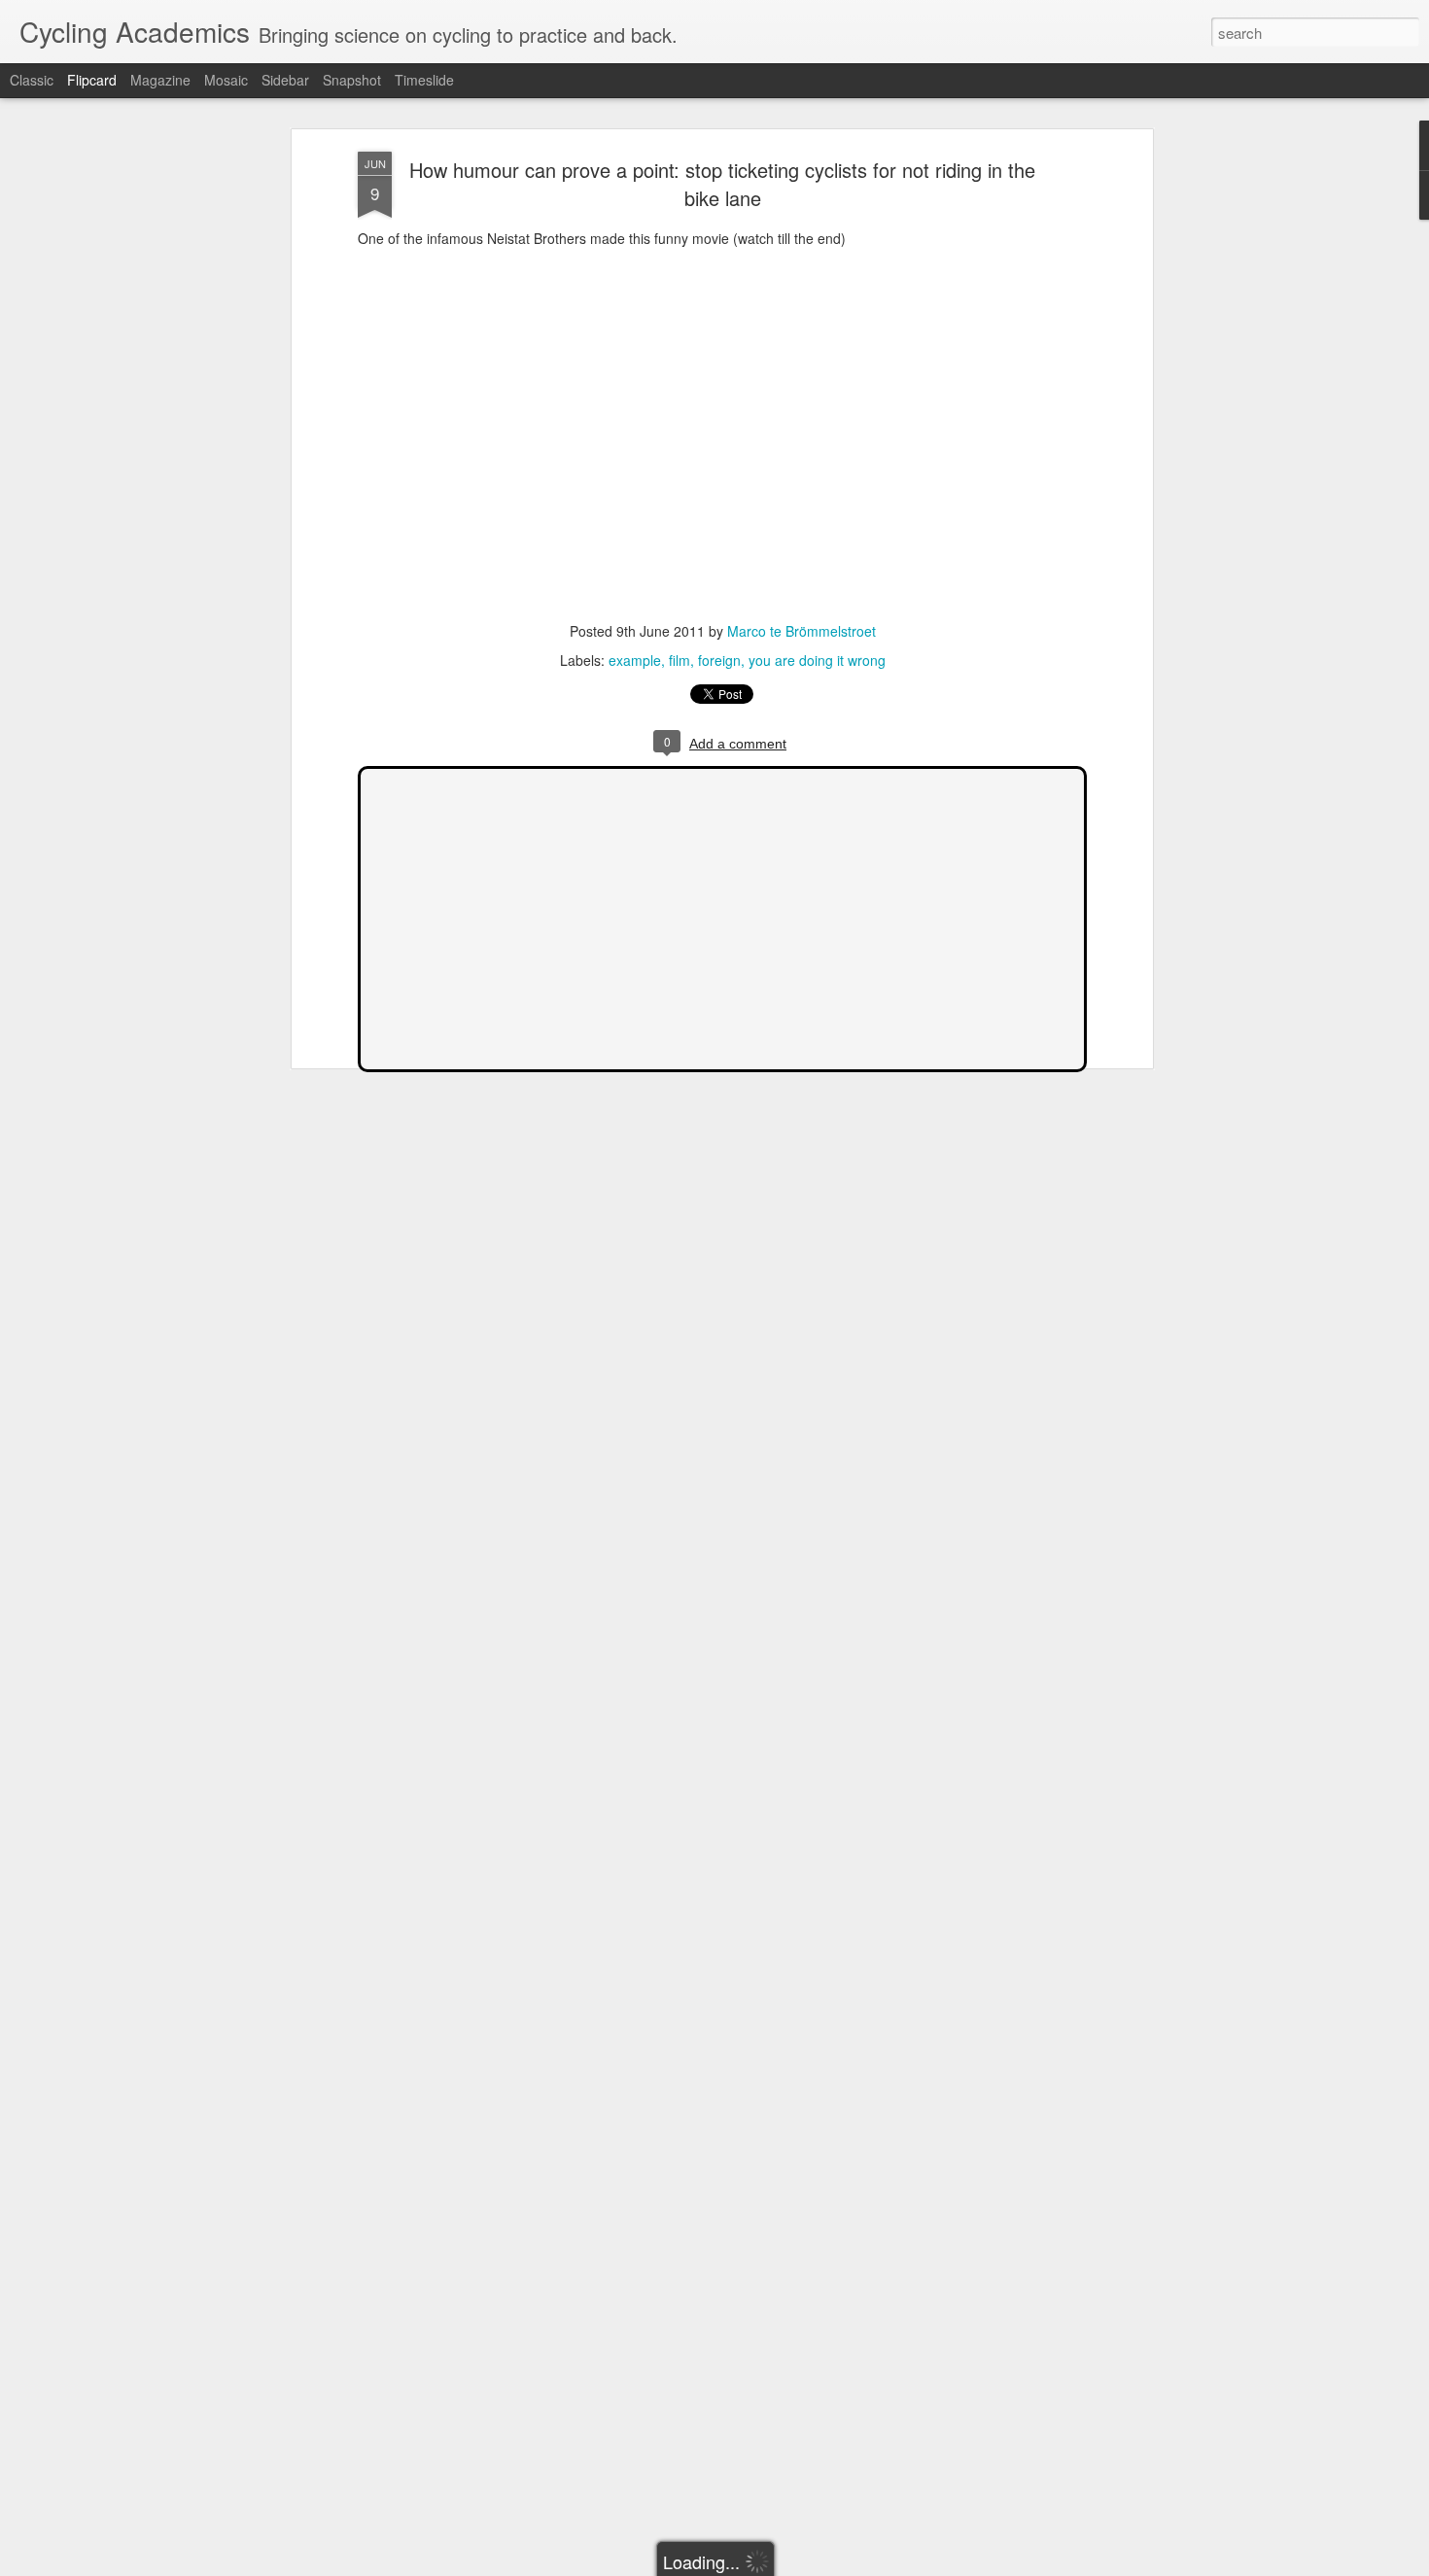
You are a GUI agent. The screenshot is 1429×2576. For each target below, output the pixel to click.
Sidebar (285, 80)
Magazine (160, 80)
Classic (32, 80)
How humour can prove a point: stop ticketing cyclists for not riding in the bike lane (722, 184)
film (680, 660)
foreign (719, 660)
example (635, 660)
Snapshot (352, 80)
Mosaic (226, 80)
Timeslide (424, 80)
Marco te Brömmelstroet (802, 631)
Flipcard (92, 80)
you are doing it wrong (817, 660)
